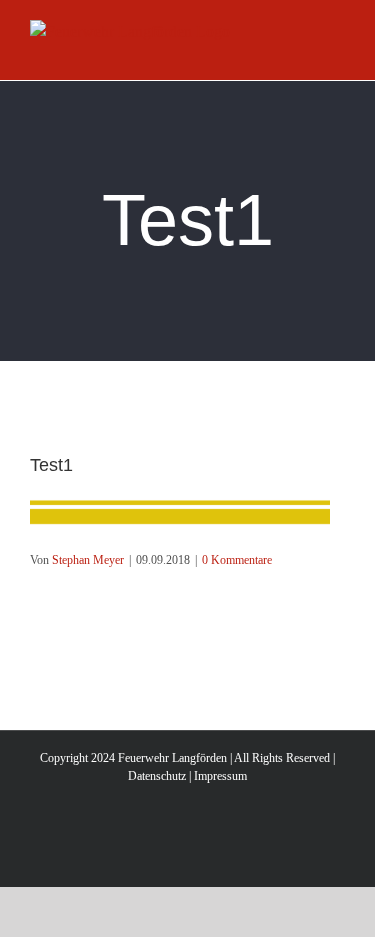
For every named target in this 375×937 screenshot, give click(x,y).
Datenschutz (157, 776)
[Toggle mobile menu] (337, 48)
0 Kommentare (237, 560)
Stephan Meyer (88, 560)
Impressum (220, 776)
